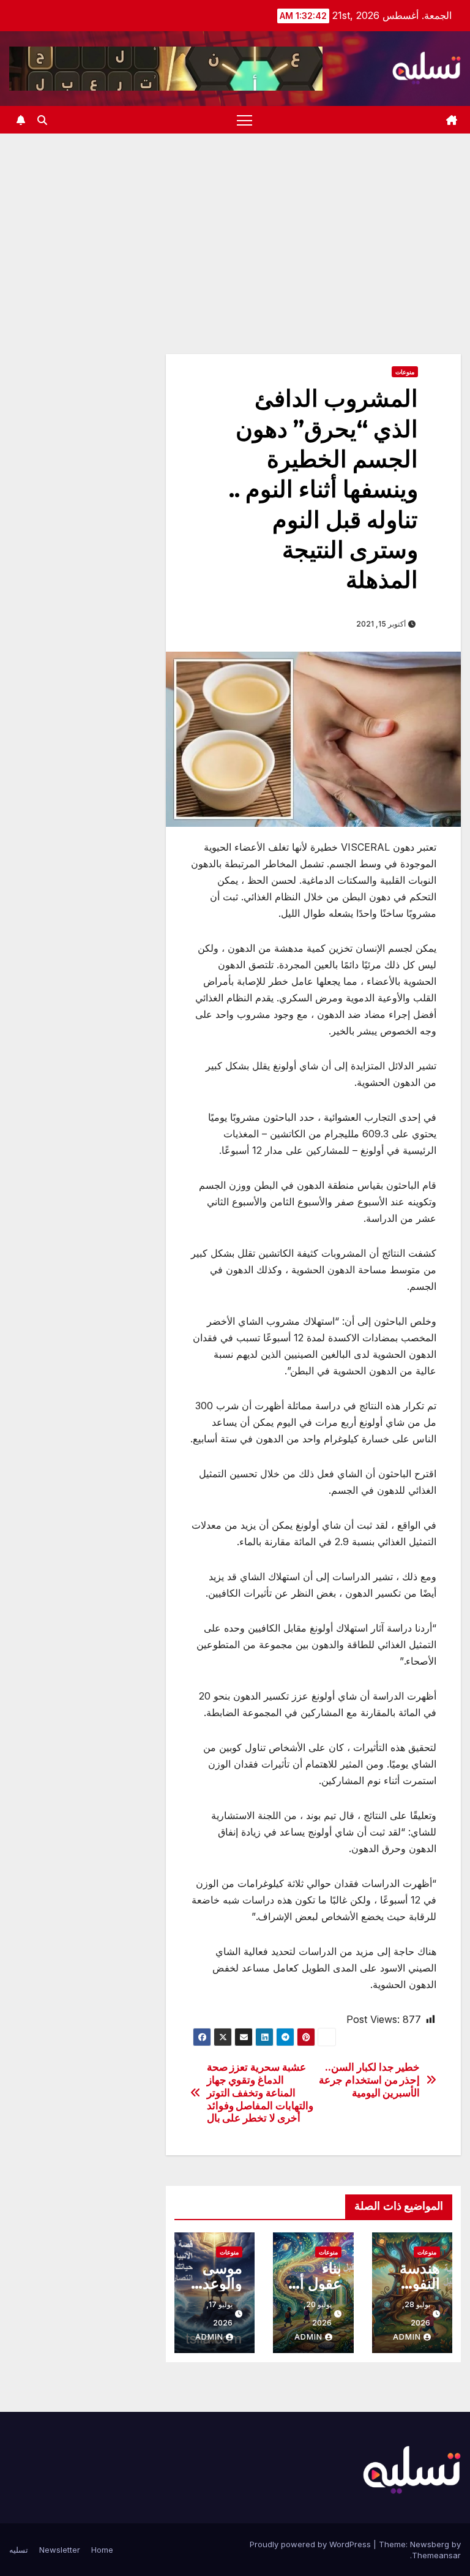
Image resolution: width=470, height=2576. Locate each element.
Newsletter (60, 2550)
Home (102, 2550)
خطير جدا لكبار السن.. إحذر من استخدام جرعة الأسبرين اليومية (369, 2080)
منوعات (405, 372)
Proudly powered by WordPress (311, 2544)
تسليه (19, 2550)
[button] (42, 120)
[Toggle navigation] (244, 120)
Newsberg (430, 2544)
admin (407, 2337)
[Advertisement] (235, 225)
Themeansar (436, 2555)
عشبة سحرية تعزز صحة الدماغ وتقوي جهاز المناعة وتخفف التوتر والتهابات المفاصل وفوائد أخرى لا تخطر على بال (260, 2092)
